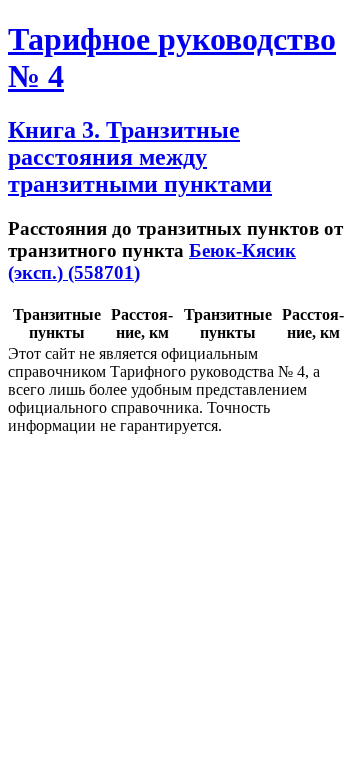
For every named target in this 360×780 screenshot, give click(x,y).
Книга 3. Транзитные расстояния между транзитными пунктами (140, 157)
